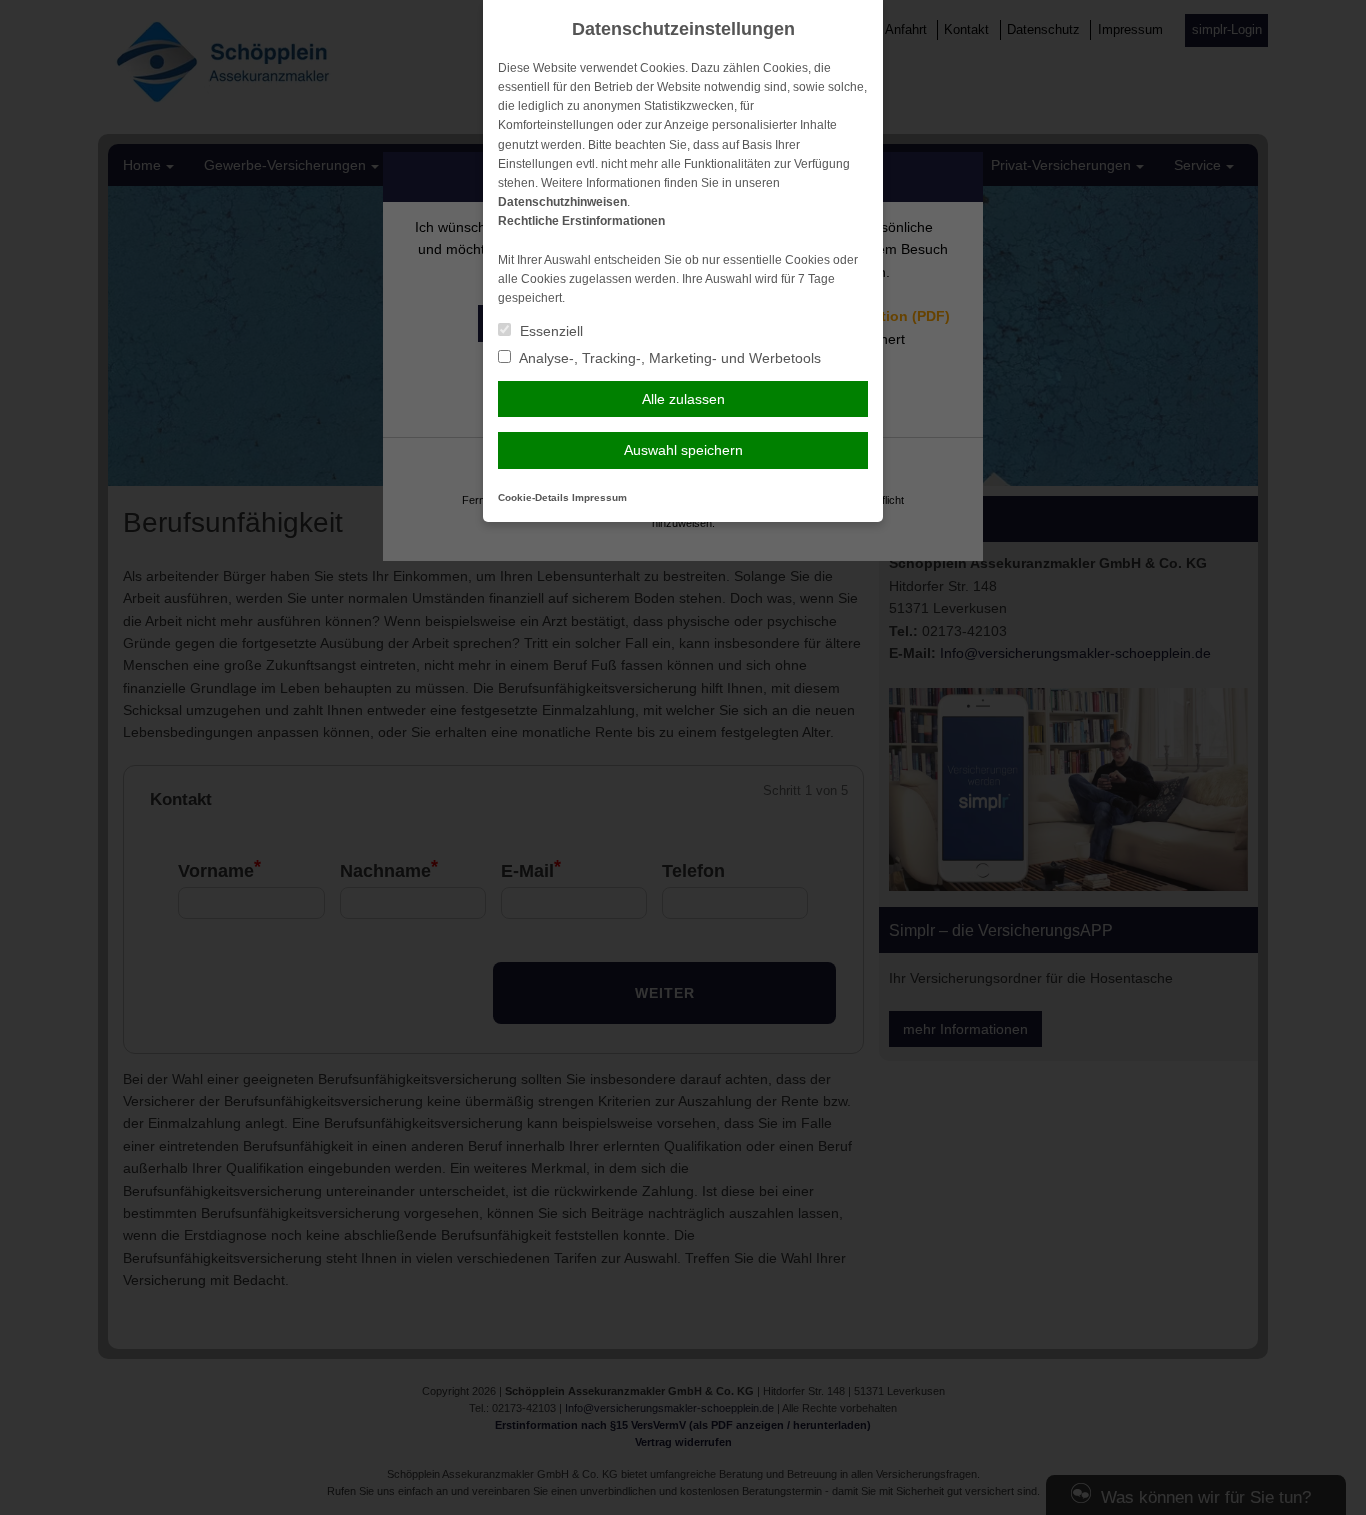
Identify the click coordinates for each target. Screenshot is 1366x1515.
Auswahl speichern (683, 450)
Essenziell (549, 331)
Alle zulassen (683, 399)
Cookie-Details (533, 497)
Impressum (599, 497)
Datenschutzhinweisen (562, 202)
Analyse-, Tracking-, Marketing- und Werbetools (668, 358)
